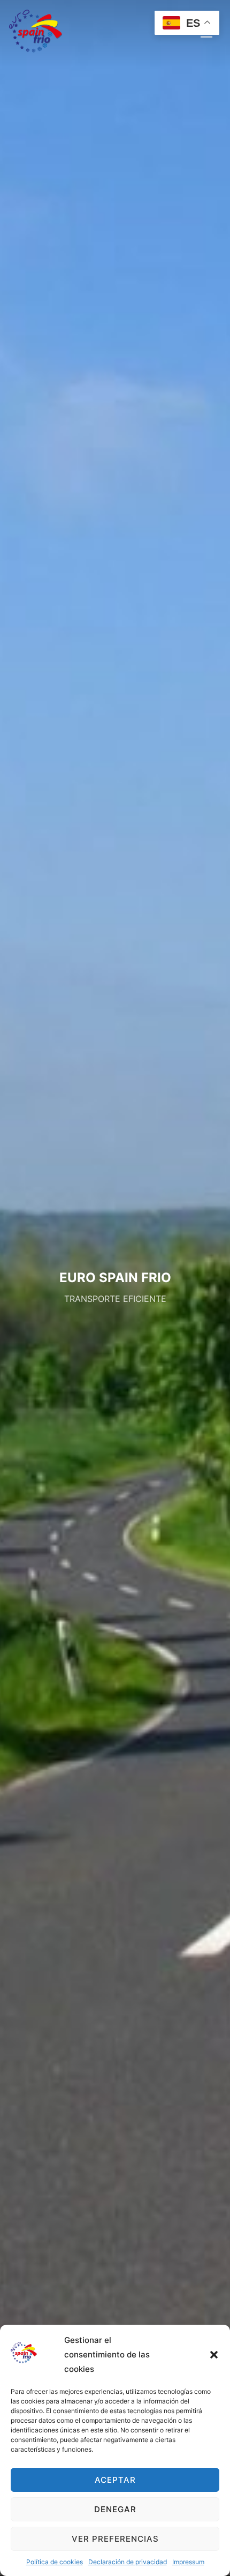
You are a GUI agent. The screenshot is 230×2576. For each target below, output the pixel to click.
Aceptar (115, 2480)
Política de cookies (55, 2562)
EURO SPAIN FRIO (115, 1278)
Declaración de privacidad (128, 2562)
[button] (214, 2355)
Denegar (115, 2509)
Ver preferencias (115, 2539)
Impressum (188, 2562)
